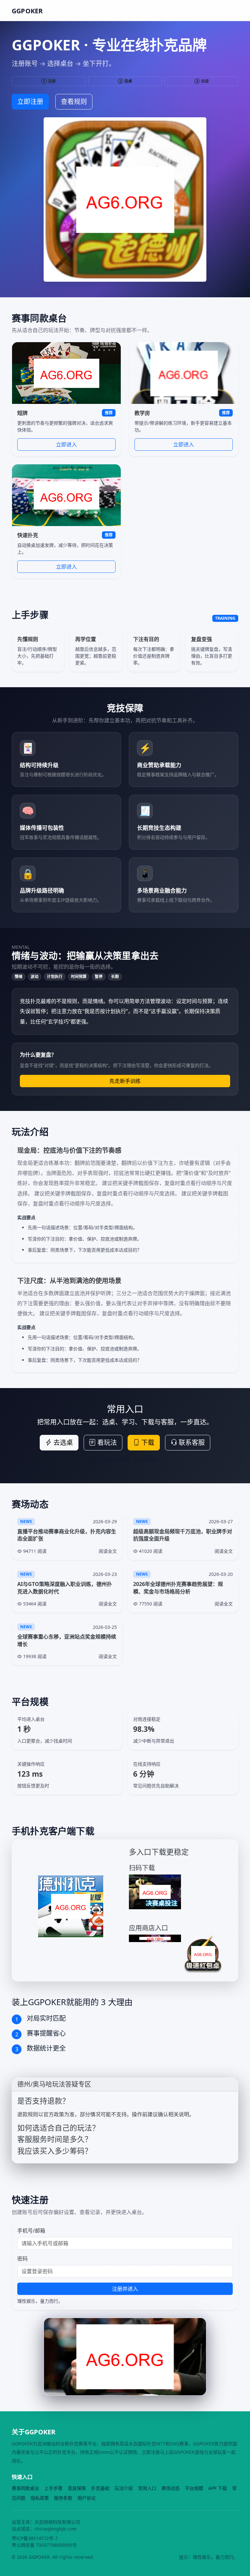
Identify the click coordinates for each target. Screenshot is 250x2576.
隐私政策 (40, 2498)
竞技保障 (77, 2488)
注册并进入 (125, 2289)
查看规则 (74, 102)
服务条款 (63, 2498)
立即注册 (30, 102)
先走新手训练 (125, 1081)
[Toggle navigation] (229, 10)
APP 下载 (218, 2488)
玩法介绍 (124, 2488)
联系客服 (191, 1443)
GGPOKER (27, 11)
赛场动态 (171, 2488)
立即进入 (66, 444)
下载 (147, 1443)
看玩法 (106, 1443)
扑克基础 (100, 2488)
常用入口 (147, 2488)
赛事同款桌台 (25, 2488)
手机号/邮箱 (31, 2231)
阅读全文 (108, 1551)
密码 (22, 2259)
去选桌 (62, 1443)
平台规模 (194, 2488)
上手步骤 (53, 2488)
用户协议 (87, 2498)
